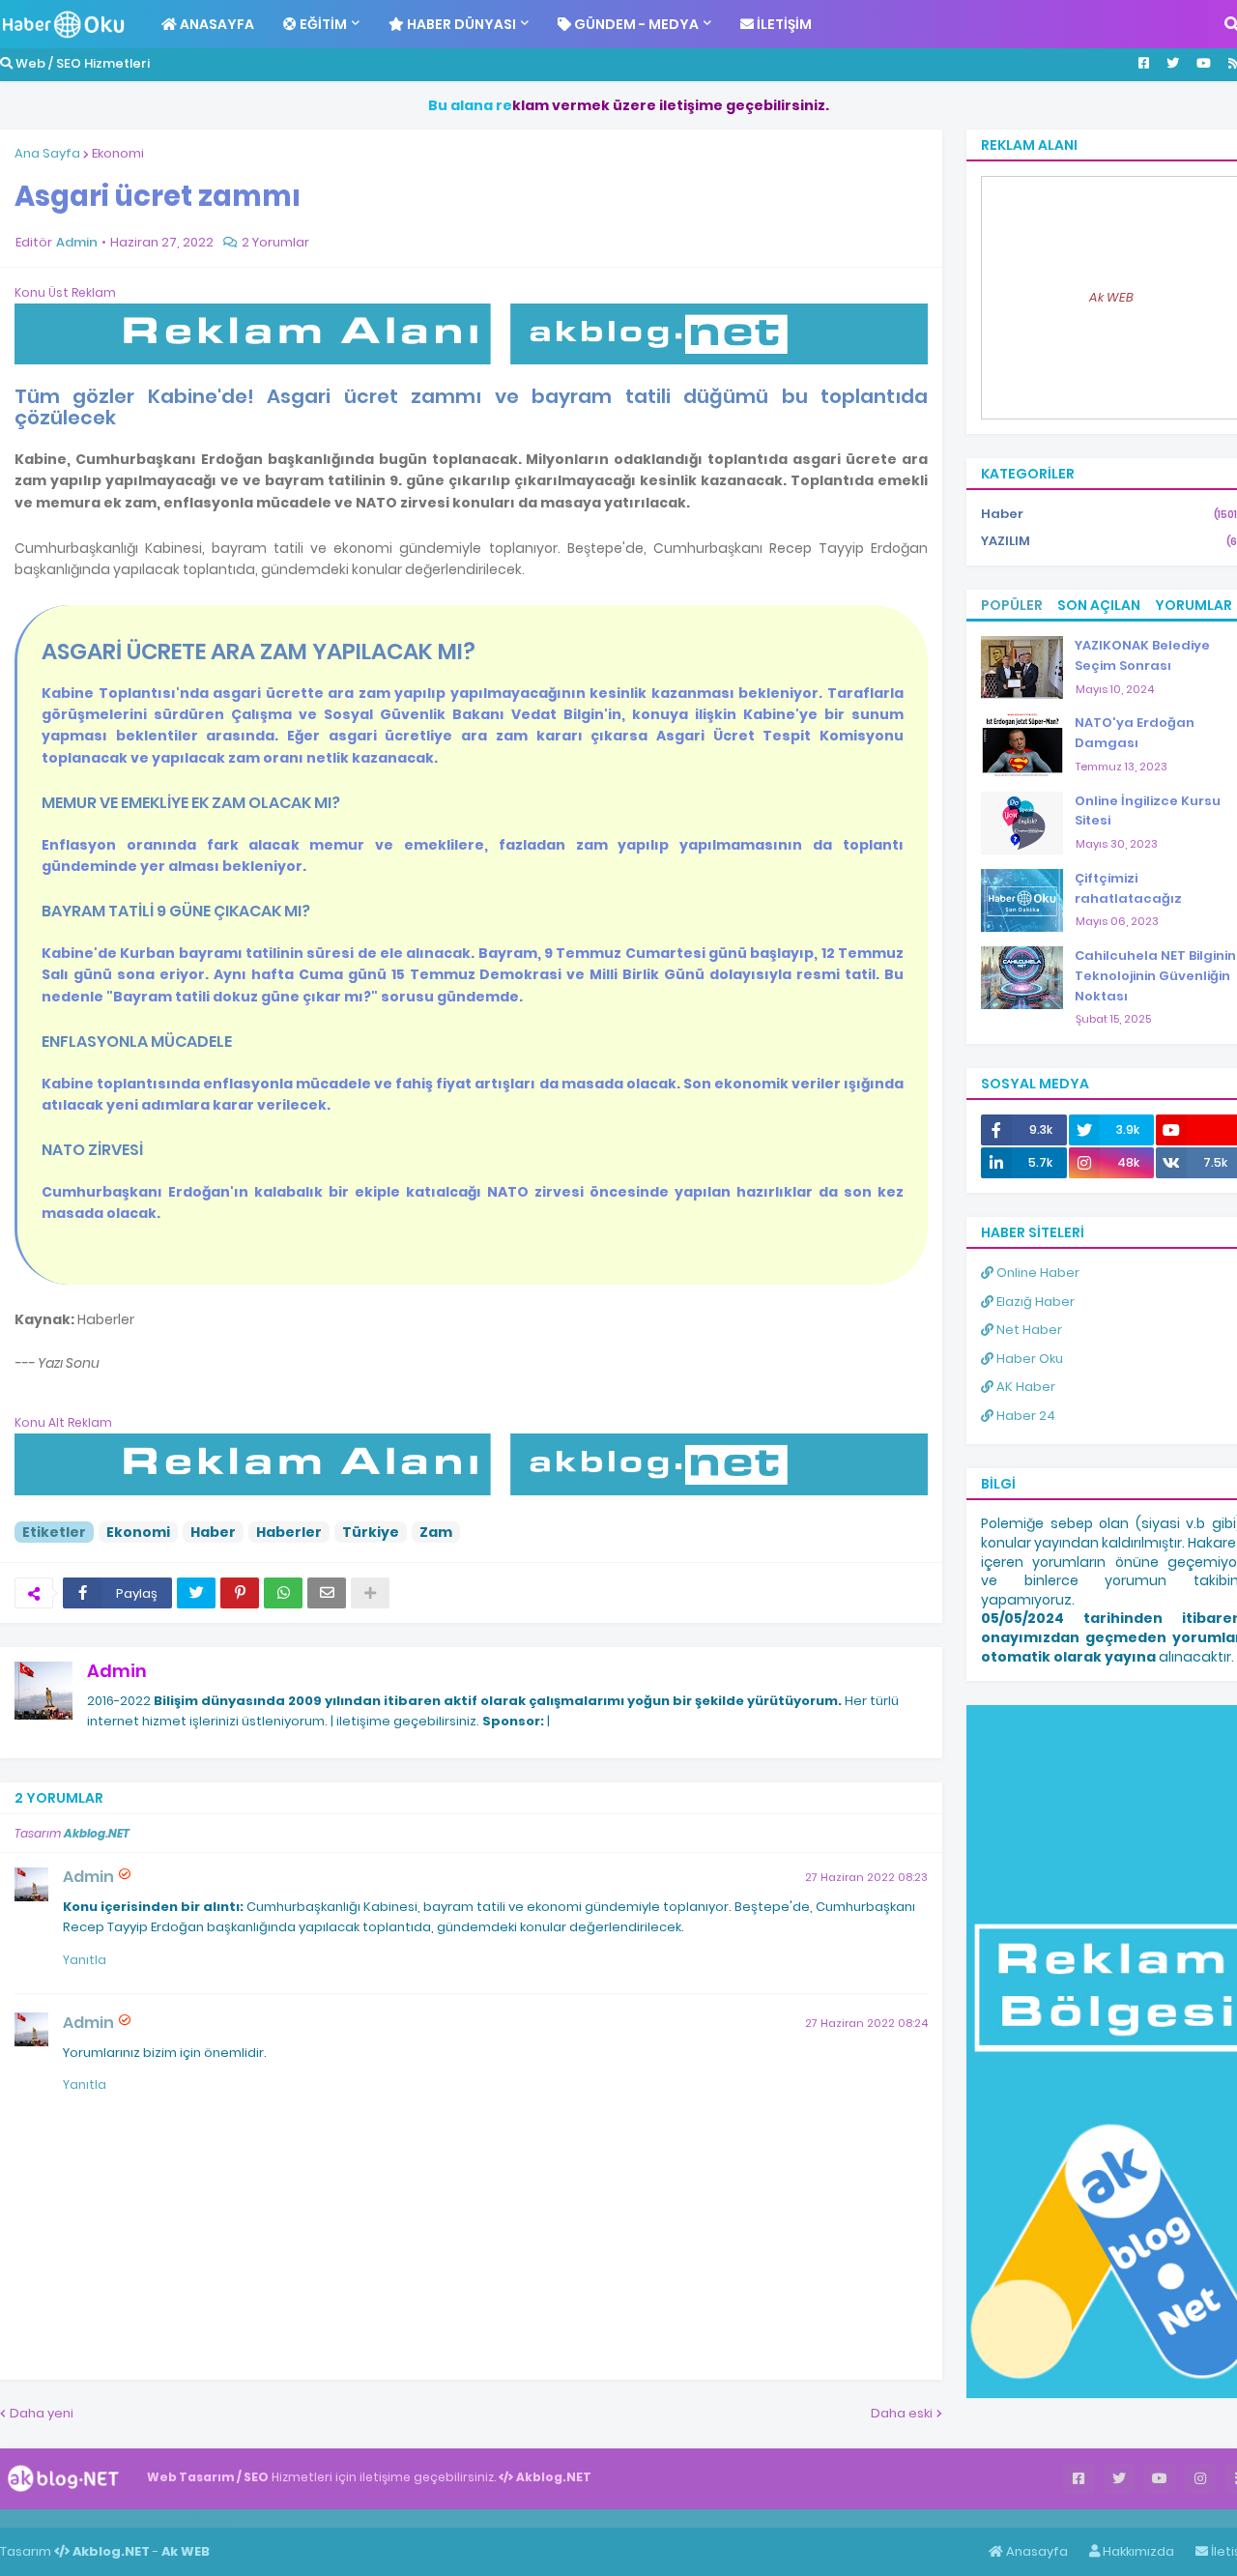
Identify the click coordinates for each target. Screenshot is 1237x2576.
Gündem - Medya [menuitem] (635, 24)
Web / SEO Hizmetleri (81, 63)
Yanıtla (85, 1960)
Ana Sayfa (47, 153)
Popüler (1012, 605)
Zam (436, 1532)
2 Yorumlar (275, 242)
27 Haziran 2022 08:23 (866, 1877)
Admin (117, 1671)
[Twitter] (196, 1593)
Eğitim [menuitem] (322, 24)
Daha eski (902, 2413)
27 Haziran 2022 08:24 (866, 2023)
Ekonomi (118, 153)
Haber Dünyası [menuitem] (460, 24)
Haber (213, 1532)
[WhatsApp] (283, 1593)
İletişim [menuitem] (783, 24)
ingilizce (201, 2518)
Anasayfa (1036, 2551)
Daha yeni (42, 2413)
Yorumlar (1194, 605)
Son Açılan (1099, 605)
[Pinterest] (240, 1593)
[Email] (327, 1593)
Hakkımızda (1137, 2551)
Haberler (289, 1532)
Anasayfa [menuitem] (216, 24)
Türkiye (371, 1532)
